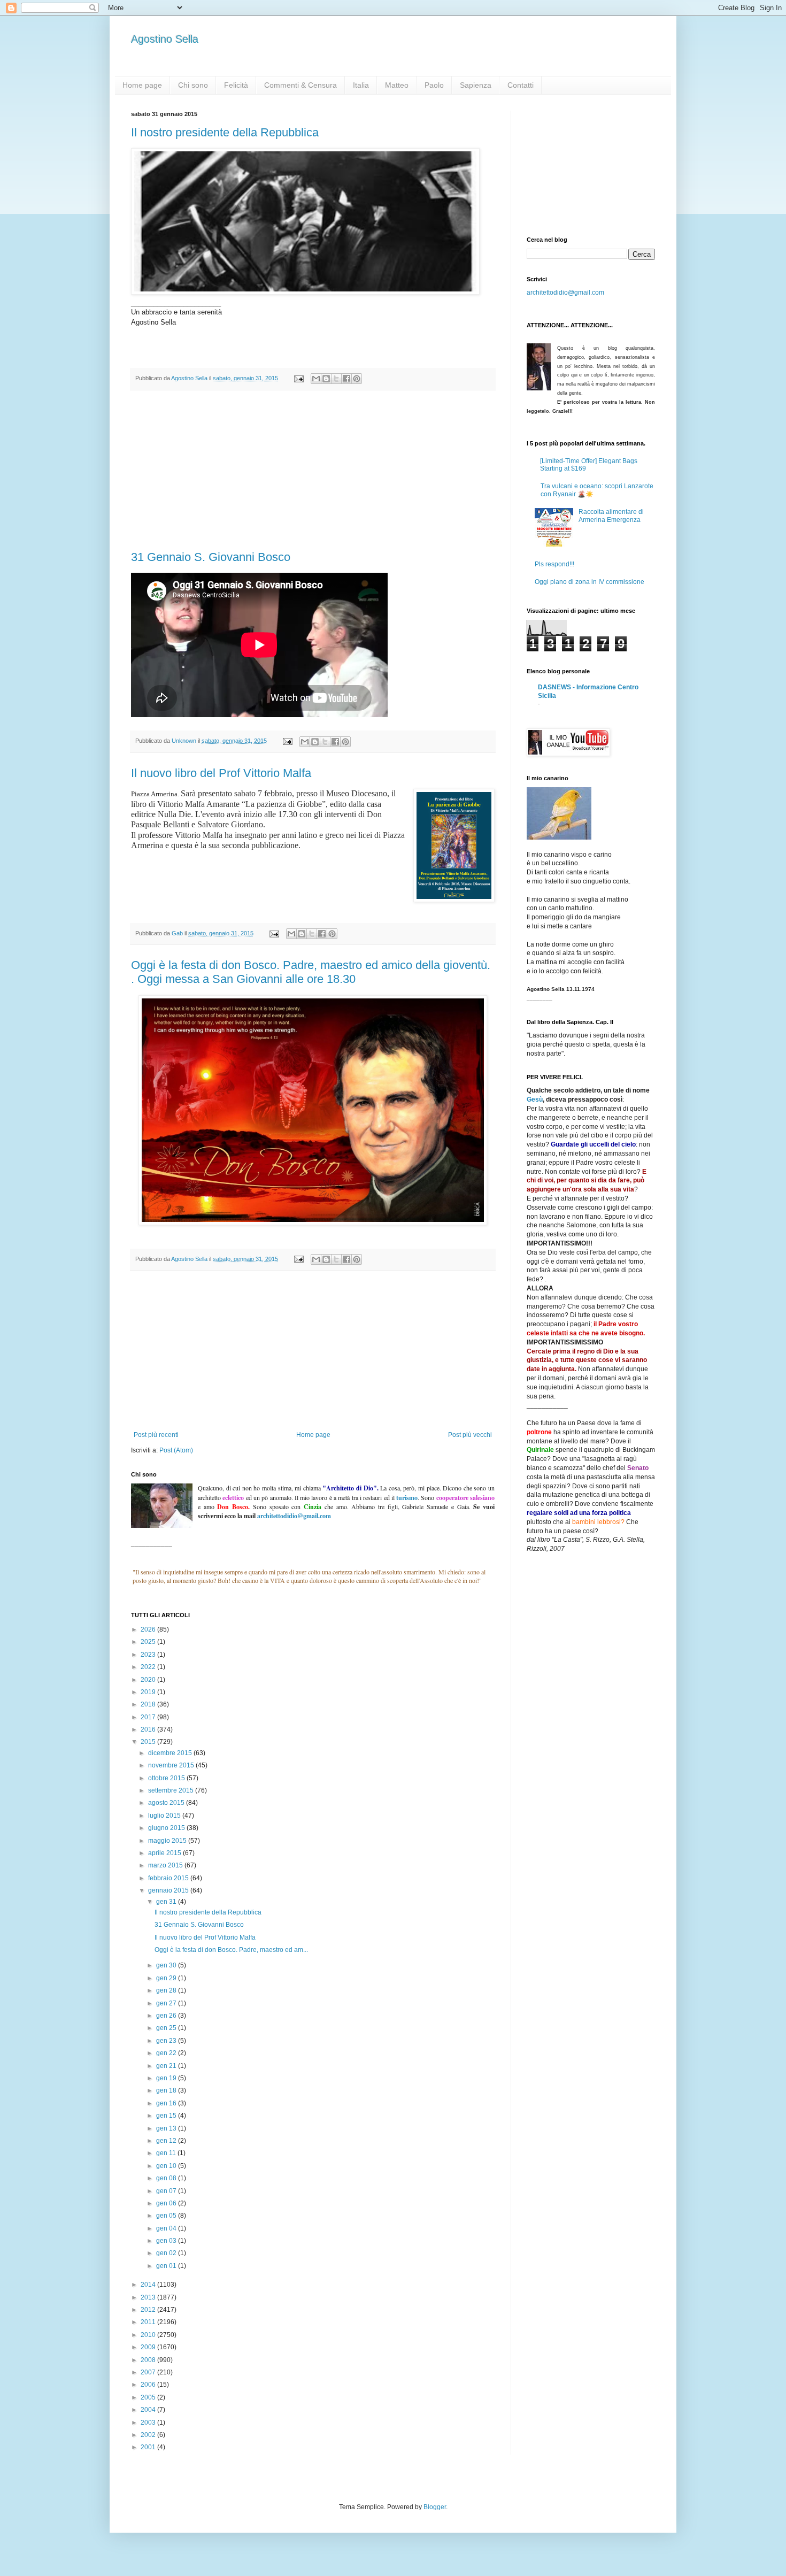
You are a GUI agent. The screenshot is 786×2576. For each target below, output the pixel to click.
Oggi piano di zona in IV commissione (589, 582)
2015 (149, 1742)
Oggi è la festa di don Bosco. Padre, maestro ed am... (231, 1950)
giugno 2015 (167, 1828)
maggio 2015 (168, 1841)
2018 (149, 1704)
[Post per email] (298, 378)
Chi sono (193, 85)
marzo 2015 (166, 1865)
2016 (149, 1729)
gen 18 (167, 2090)
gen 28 (167, 1990)
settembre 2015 (172, 1790)
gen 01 (167, 2266)
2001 (149, 2447)
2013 (149, 2297)
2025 (149, 1642)
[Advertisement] (313, 471)
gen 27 (167, 2003)
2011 (149, 2322)
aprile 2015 (165, 1853)
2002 (149, 2435)
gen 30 (167, 1965)
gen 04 (167, 2228)
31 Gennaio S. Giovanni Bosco (211, 557)
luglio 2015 (165, 1816)
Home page (142, 85)
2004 (149, 2410)
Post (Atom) (176, 1450)
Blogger (435, 2507)
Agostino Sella (165, 39)
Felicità (236, 85)
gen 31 (167, 1902)
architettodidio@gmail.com (565, 293)
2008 (149, 2360)
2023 (149, 1655)
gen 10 (167, 2166)
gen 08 (167, 2178)
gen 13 (167, 2128)
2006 (149, 2385)
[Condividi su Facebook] (346, 379)
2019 (149, 1692)
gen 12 (167, 2141)
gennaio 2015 (169, 1890)
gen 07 (167, 2191)
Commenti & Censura (300, 85)
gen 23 (167, 2041)
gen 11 (167, 2153)
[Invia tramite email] (316, 379)
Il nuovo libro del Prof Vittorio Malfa (221, 773)
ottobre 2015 (167, 1778)
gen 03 (167, 2241)
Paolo (434, 85)
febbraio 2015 (169, 1878)
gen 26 (167, 2016)
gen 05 (167, 2216)
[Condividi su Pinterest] (357, 379)
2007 (149, 2372)
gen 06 (167, 2203)
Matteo (397, 85)
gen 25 (167, 2028)
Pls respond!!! (554, 564)
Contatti (521, 85)
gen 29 (167, 1978)
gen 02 (167, 2253)
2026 (149, 1629)
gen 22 (167, 2053)
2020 (149, 1680)
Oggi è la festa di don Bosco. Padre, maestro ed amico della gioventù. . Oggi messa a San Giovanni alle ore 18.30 (311, 972)
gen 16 (167, 2103)
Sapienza (476, 85)
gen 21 (167, 2066)
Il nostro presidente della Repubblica (225, 132)
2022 (149, 1667)
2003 (149, 2423)
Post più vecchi (470, 1435)
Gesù (535, 1099)
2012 (149, 2310)
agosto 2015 (167, 1803)
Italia (361, 85)
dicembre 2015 (171, 1753)
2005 (149, 2397)
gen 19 (167, 2078)
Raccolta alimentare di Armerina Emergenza (611, 516)
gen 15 (167, 2116)
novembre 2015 (172, 1765)
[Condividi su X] (336, 379)
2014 (149, 2285)
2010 (149, 2335)
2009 (149, 2347)
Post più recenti (156, 1435)
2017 (149, 1717)
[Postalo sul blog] (326, 379)
